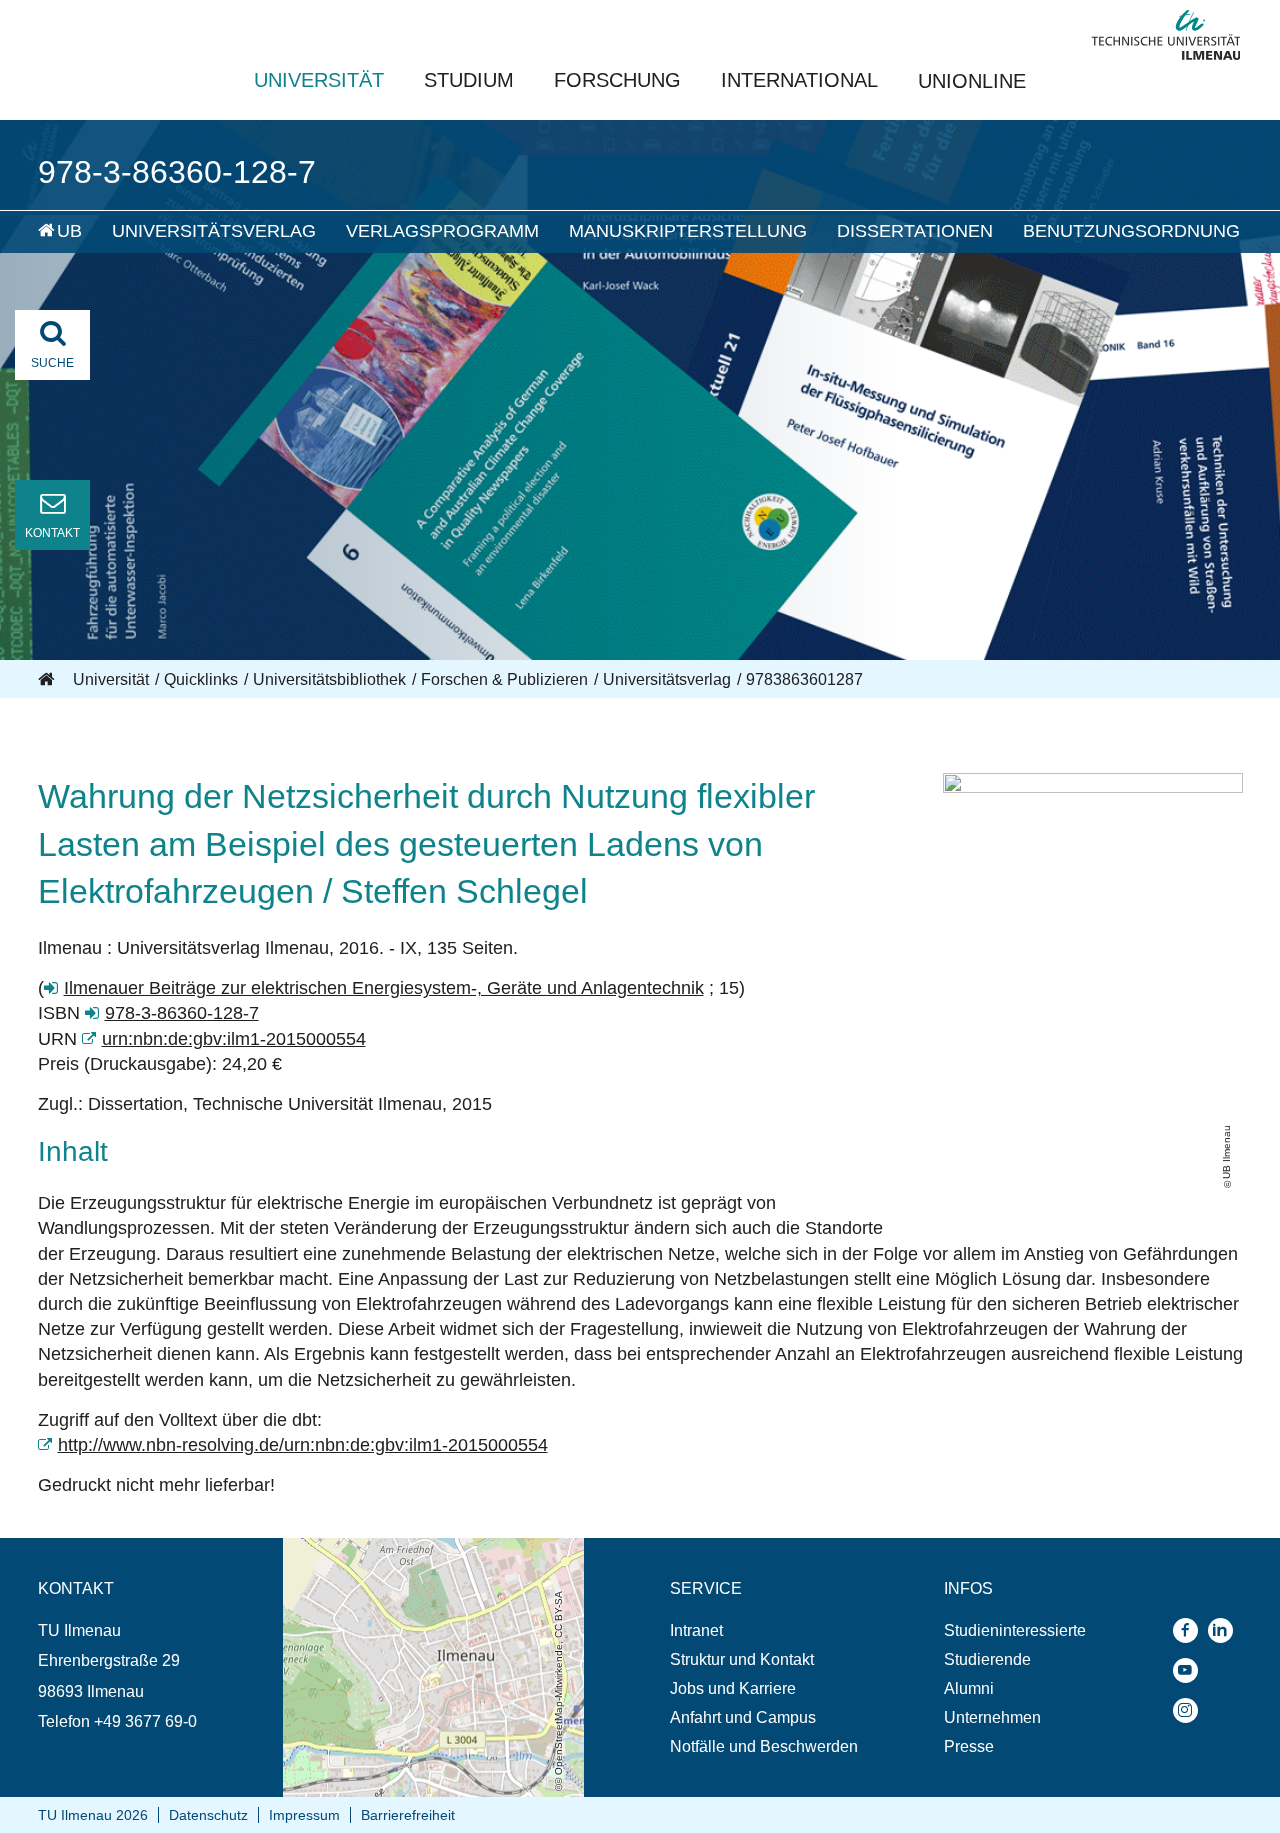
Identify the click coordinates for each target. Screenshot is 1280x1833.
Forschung (617, 80)
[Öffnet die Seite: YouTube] (1190, 1670)
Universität (319, 80)
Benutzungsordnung (1131, 231)
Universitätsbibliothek (329, 679)
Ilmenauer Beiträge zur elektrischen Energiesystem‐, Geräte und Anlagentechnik (384, 988)
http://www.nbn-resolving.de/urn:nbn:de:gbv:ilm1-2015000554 (303, 1445)
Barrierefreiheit (408, 1815)
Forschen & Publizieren (504, 679)
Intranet (696, 1630)
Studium (469, 80)
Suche (52, 363)
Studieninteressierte (1015, 1630)
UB (69, 231)
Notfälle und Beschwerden (764, 1746)
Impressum (304, 1815)
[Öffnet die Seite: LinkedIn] (1225, 1630)
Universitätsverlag (214, 231)
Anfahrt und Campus (743, 1717)
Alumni (969, 1688)
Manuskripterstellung (688, 231)
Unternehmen (992, 1717)
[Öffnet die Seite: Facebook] (1190, 1630)
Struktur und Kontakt (742, 1659)
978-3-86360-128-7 (182, 1013)
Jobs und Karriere (733, 1688)
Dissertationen (915, 231)
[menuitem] (33, 232)
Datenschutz (208, 1815)
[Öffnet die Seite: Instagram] (1190, 1710)
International (799, 80)
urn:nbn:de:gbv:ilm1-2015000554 (234, 1039)
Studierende (987, 1659)
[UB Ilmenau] (1093, 787)
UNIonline (972, 81)
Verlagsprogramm (442, 231)
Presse (969, 1746)
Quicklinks (201, 679)
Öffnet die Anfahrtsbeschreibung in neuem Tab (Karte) (431, 1557)
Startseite (48, 680)
